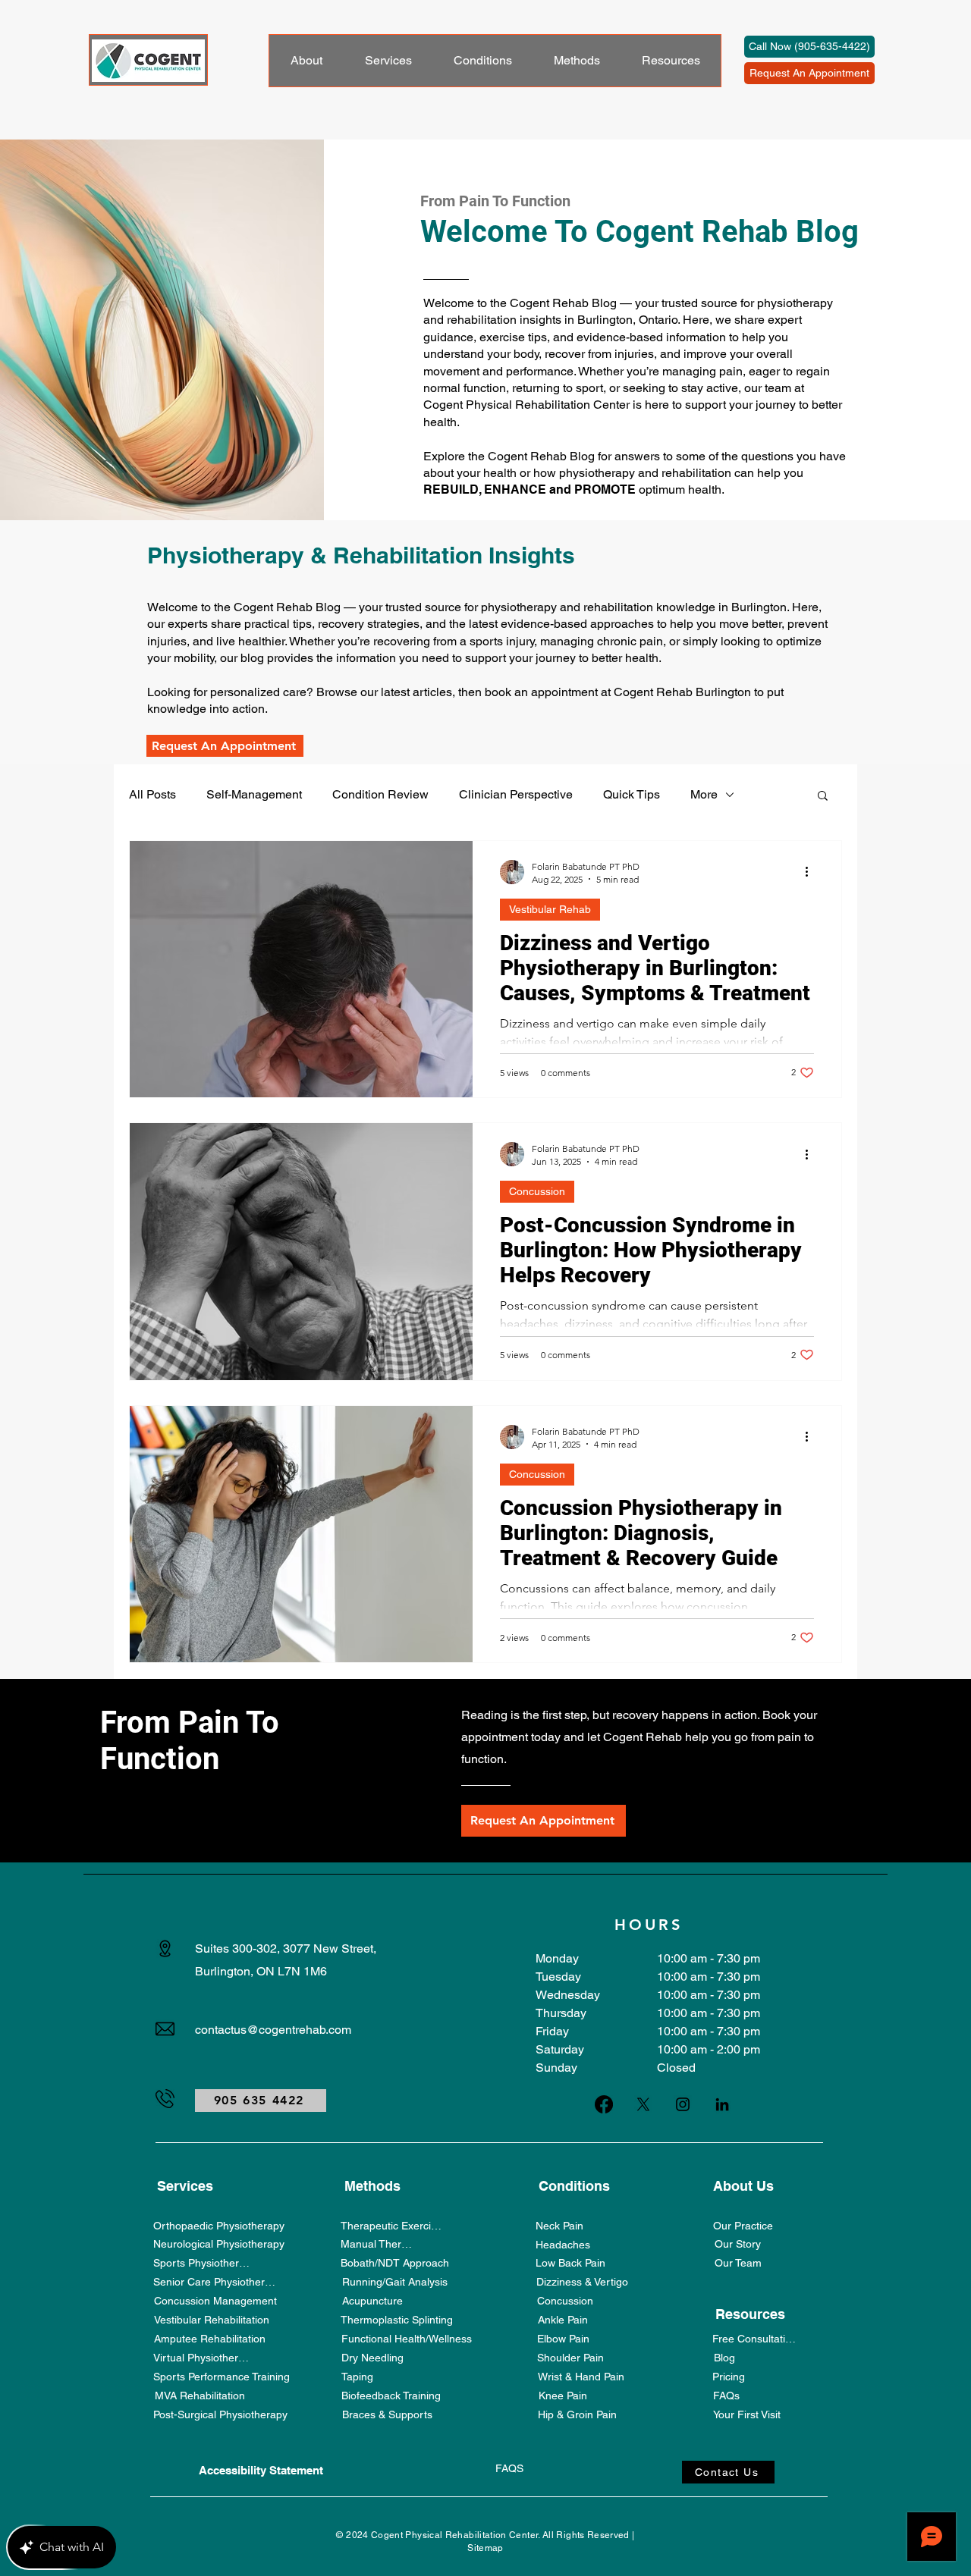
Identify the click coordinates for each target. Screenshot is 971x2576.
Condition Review (380, 794)
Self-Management (254, 794)
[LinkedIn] (722, 2104)
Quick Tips (632, 794)
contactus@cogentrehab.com (273, 2030)
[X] (643, 2104)
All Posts (152, 794)
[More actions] (812, 872)
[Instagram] (683, 2104)
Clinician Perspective (516, 794)
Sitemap (485, 2548)
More (704, 794)
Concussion (537, 1191)
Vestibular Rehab (550, 909)
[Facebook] (604, 2104)
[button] (823, 797)
